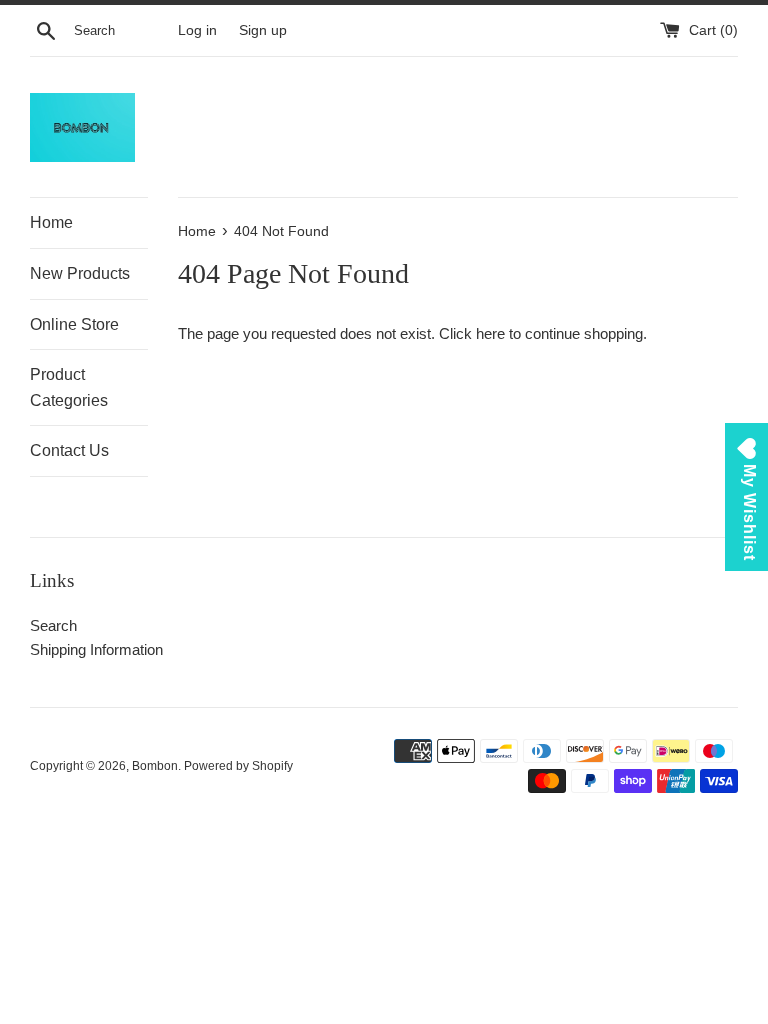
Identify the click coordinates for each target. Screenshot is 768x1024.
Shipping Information (96, 649)
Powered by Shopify (238, 766)
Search (53, 625)
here (490, 333)
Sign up (263, 30)
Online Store (74, 324)
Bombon (155, 766)
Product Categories (69, 387)
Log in (197, 30)
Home (51, 222)
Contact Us (69, 450)
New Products (80, 273)
